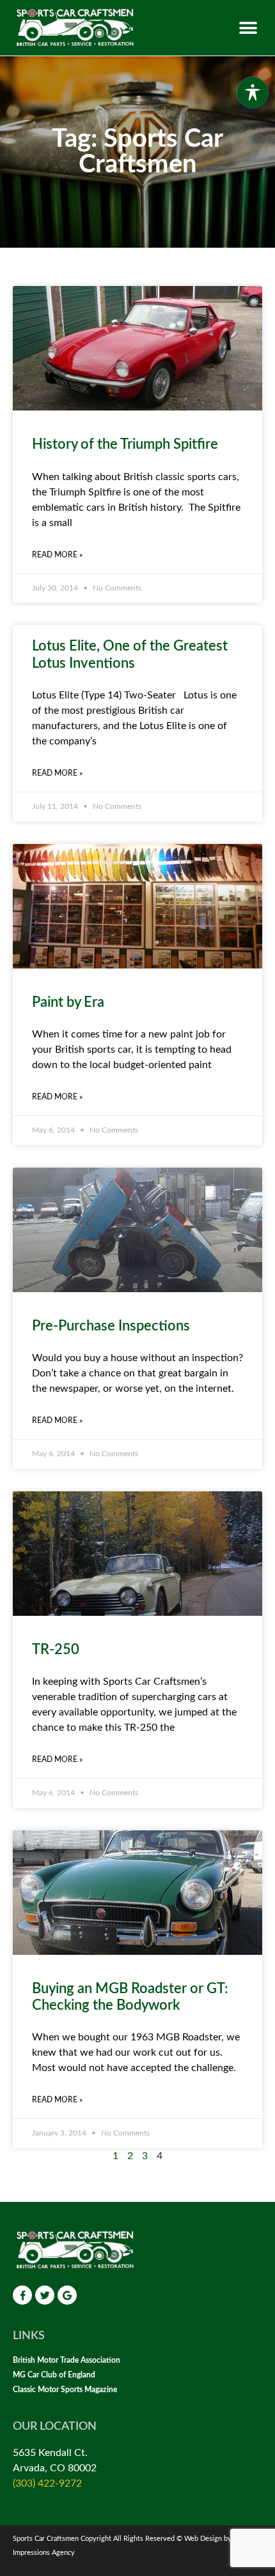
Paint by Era (68, 1002)
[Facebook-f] (22, 2295)
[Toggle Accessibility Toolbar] (253, 93)
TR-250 (56, 1650)
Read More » (57, 555)
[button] (248, 28)
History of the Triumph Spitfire (125, 444)
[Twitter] (45, 2295)
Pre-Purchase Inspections (111, 1326)
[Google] (67, 2295)
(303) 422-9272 (47, 2483)
